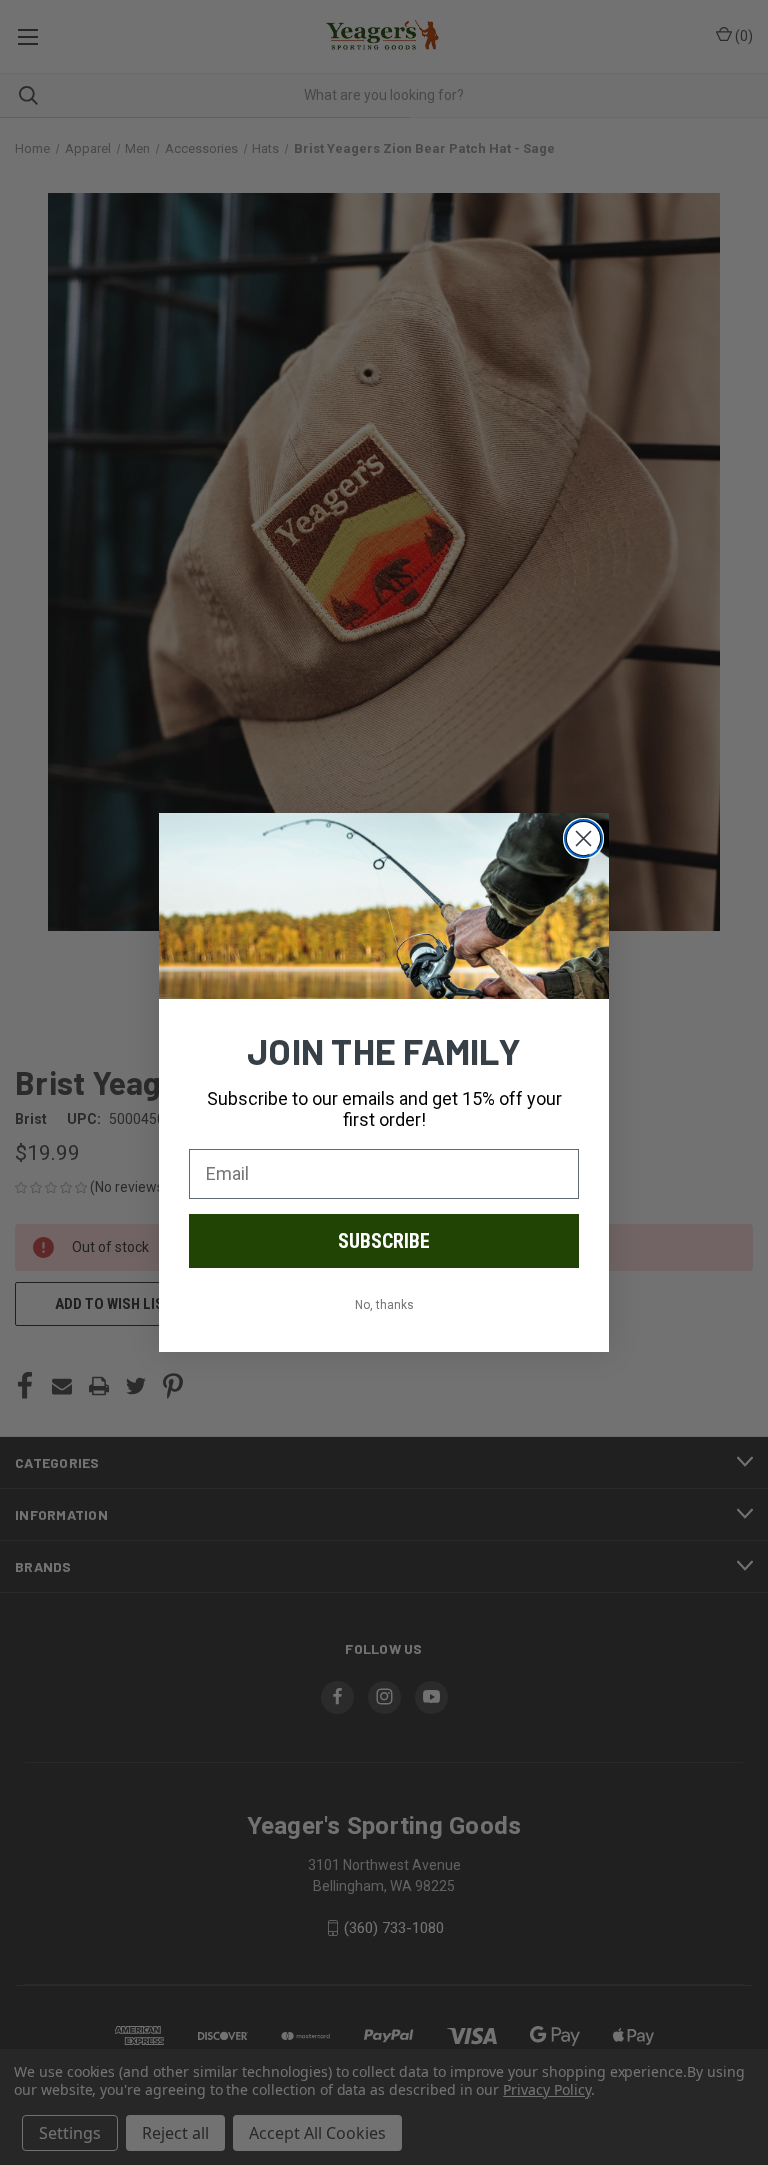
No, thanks (384, 1305)
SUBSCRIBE (384, 1241)
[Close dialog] (583, 838)
